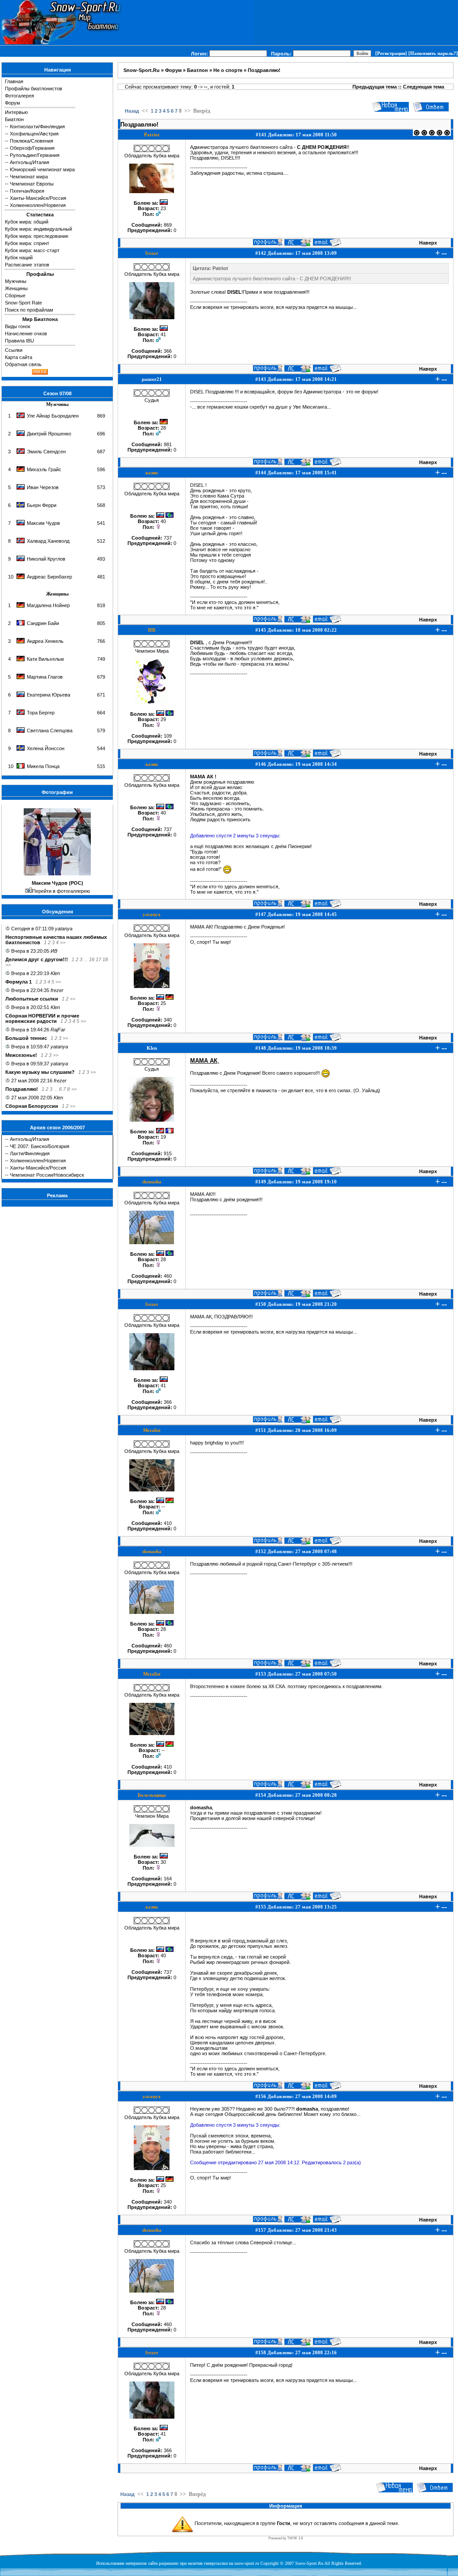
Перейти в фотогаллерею (61, 891)
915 (168, 1153)
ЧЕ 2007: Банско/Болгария (40, 1146)
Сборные (15, 296)
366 (168, 351)
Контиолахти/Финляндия (37, 127)
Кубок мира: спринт (27, 243)
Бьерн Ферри (42, 505)
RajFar (58, 1030)
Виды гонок (18, 326)
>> (63, 942)
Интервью (16, 112)
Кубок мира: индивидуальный (38, 229)
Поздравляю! (22, 1089)
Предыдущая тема (375, 87)
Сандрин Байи (43, 623)
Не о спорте (228, 70)
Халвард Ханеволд (48, 541)
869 (168, 225)
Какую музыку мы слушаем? (40, 1072)
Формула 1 (19, 982)
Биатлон (14, 119)
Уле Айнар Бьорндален (53, 416)
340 (168, 1020)
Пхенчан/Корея (27, 191)
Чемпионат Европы (32, 184)
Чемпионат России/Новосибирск (47, 1175)
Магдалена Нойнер (48, 605)
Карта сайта (19, 357)
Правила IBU (19, 341)
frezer (57, 990)
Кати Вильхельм (45, 659)
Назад (132, 111)
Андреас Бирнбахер (49, 577)
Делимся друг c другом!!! (37, 959)
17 (98, 959)
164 (168, 1879)
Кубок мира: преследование (37, 236)
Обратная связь (23, 364)
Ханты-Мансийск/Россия (38, 198)
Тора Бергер (41, 713)
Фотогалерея (19, 96)
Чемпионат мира (29, 177)
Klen (55, 973)
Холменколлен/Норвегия (38, 205)
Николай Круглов (46, 559)
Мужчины (16, 281)
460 (168, 1276)
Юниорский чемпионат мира (42, 169)
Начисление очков (26, 334)
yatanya (64, 929)
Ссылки (14, 350)
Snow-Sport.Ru (142, 70)
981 (168, 444)
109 (168, 736)
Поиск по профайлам (29, 310)
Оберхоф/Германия (32, 148)
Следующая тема (424, 87)
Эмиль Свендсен (46, 452)
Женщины (16, 288)
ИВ (54, 951)
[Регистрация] (391, 53)
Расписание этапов (27, 265)
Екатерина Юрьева (49, 695)
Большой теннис (26, 1038)
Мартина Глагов (45, 677)
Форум (13, 103)
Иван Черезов (43, 487)
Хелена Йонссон (46, 748)
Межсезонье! (21, 1055)
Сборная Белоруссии (32, 1106)
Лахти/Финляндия (30, 1153)
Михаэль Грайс (44, 469)
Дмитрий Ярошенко (49, 434)
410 (168, 1523)
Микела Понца (43, 766)
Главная (14, 81)
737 (168, 538)
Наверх (428, 243)
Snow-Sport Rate (23, 303)
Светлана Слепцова (50, 731)
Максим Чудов (43, 523)
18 (105, 959)
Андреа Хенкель (45, 641)
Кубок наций (19, 258)
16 (92, 959)
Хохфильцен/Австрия (34, 134)
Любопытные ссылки (32, 999)
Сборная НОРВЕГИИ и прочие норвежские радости (42, 1018)
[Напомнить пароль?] (433, 53)
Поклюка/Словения (32, 141)
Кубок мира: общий (27, 222)
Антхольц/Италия (30, 162)
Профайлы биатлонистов (34, 89)
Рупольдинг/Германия (35, 155)
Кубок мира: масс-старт (32, 250)
